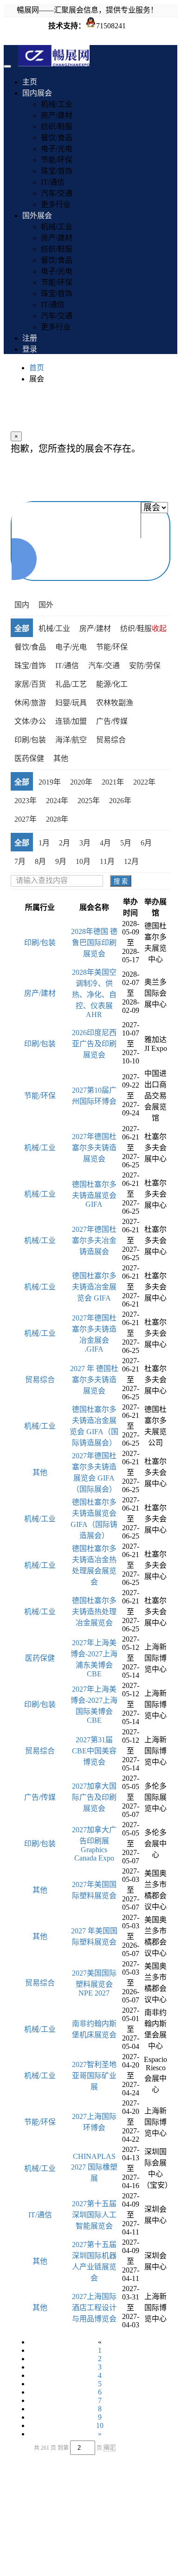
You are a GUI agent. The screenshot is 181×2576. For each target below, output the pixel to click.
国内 (22, 605)
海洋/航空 (71, 740)
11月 (107, 861)
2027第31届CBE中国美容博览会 (94, 1751)
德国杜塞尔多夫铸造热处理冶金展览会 (94, 1612)
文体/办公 (30, 721)
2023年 (26, 801)
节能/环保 (57, 160)
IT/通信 (53, 182)
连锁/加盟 (71, 721)
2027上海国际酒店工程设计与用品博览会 (94, 2308)
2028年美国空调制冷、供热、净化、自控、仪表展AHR (94, 993)
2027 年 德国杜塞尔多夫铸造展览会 (94, 1380)
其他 (61, 758)
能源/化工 (112, 684)
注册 (30, 338)
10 (100, 2425)
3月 (85, 843)
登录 (30, 349)
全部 (22, 628)
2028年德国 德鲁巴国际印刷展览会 (94, 943)
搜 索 (121, 881)
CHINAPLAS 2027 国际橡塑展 (94, 2167)
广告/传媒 (112, 721)
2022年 (144, 782)
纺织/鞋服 (57, 126)
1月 (44, 843)
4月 (105, 843)
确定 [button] (110, 2448)
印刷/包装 (30, 740)
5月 (126, 843)
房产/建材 (57, 115)
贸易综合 (111, 740)
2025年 (89, 801)
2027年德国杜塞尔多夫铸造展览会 (94, 1148)
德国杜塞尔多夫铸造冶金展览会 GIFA (94, 1287)
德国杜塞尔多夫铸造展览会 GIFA (94, 1194)
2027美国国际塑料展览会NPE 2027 (94, 1983)
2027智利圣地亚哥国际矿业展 (94, 2076)
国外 (46, 605)
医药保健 (29, 758)
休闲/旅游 (30, 703)
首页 (37, 368)
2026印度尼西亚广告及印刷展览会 (94, 1044)
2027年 (26, 819)
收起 (159, 628)
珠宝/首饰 (57, 171)
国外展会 (37, 216)
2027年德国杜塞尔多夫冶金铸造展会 (94, 1240)
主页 (30, 82)
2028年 (57, 819)
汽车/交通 (57, 193)
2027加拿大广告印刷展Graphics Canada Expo (94, 1844)
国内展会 (37, 93)
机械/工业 (57, 104)
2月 (65, 843)
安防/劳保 (145, 666)
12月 (131, 861)
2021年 (113, 782)
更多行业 (56, 204)
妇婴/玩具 (71, 703)
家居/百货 (30, 684)
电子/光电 (57, 149)
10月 (83, 861)
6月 (146, 843)
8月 (40, 861)
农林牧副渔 (115, 703)
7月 (20, 861)
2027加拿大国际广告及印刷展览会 (94, 1797)
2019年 (50, 782)
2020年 (81, 782)
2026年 (120, 801)
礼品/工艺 (71, 684)
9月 (61, 861)
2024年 (57, 801)
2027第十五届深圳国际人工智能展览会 (94, 2215)
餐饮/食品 (57, 138)
